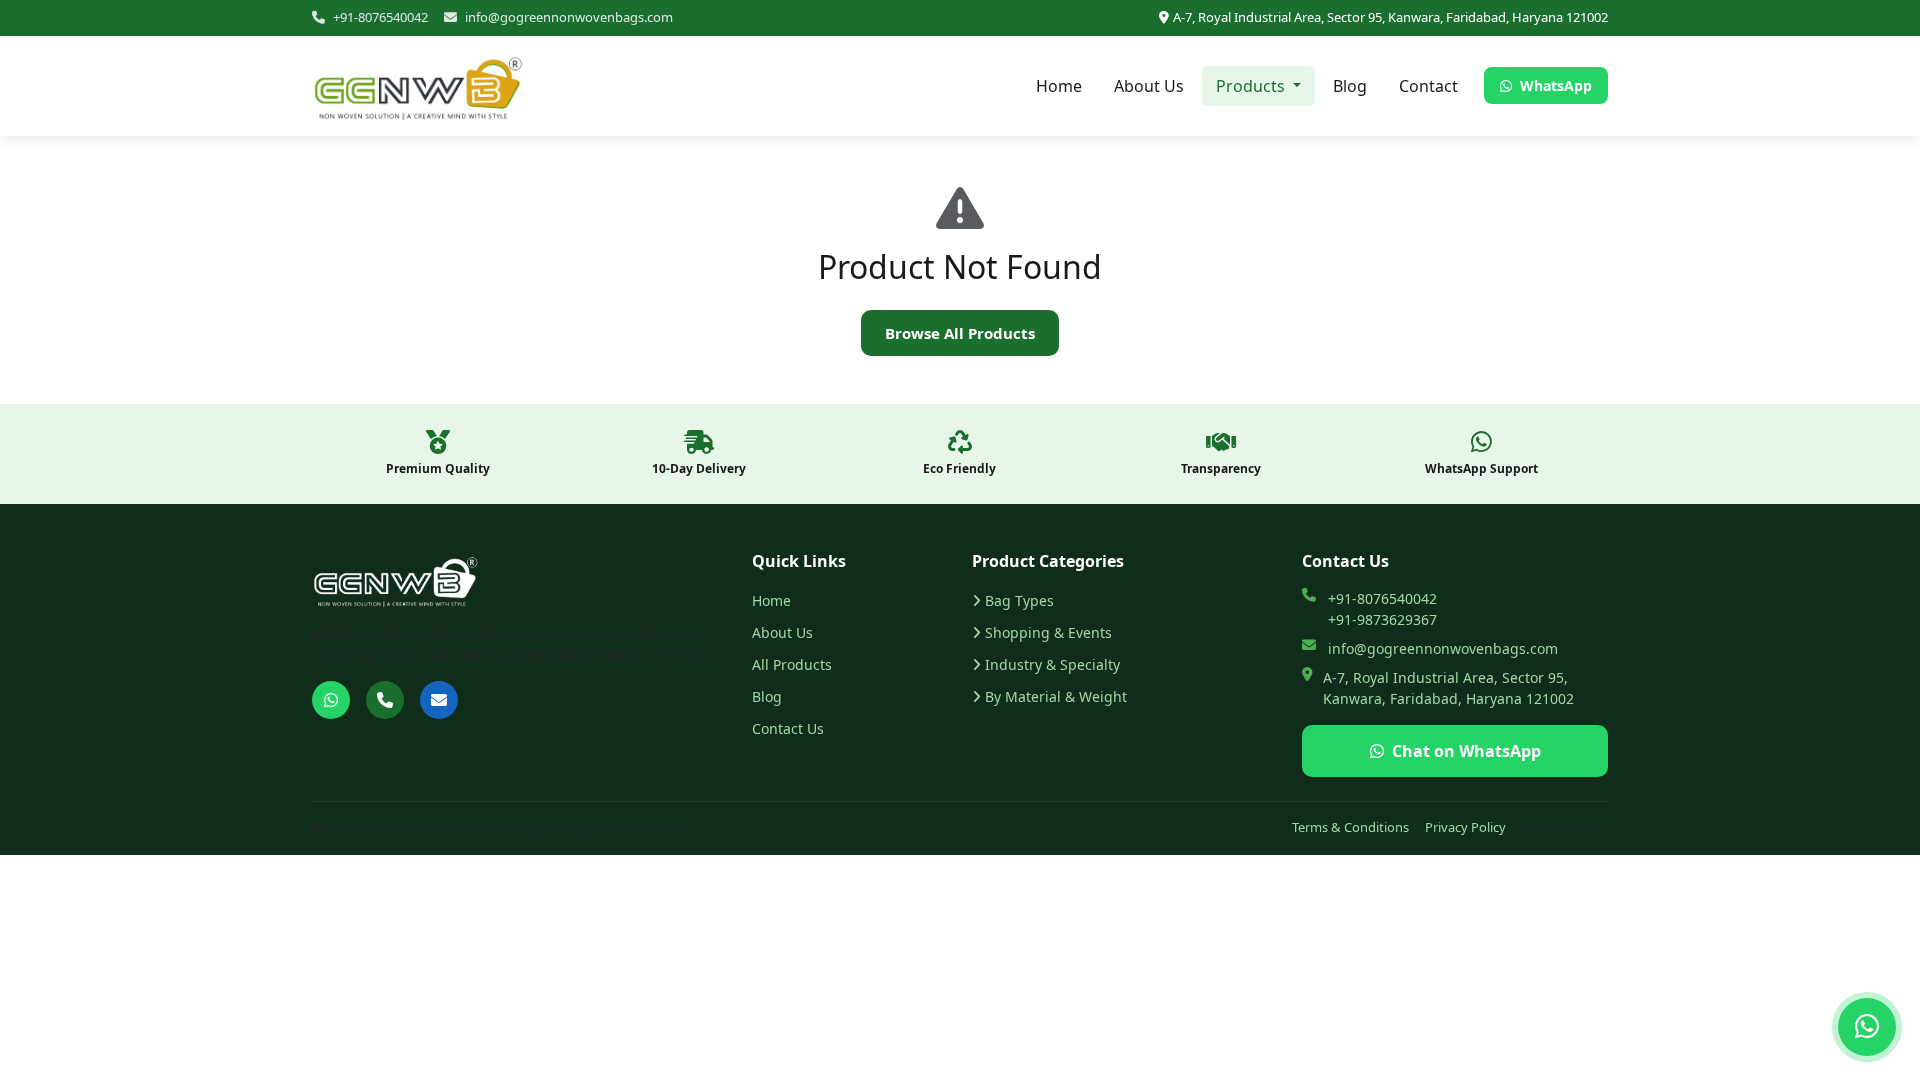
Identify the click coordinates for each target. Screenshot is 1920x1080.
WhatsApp (1554, 85)
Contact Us (788, 728)
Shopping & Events (1048, 632)
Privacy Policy (1465, 827)
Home (1059, 86)
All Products (792, 664)
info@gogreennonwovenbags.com (569, 17)
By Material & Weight (1056, 696)
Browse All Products (960, 333)
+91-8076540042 (380, 17)
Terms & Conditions (1350, 827)
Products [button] (1252, 86)
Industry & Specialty (1052, 664)
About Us (1149, 86)
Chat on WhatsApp (1466, 751)
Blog (1350, 86)
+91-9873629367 (1382, 619)
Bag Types (1019, 600)
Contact (1428, 86)
